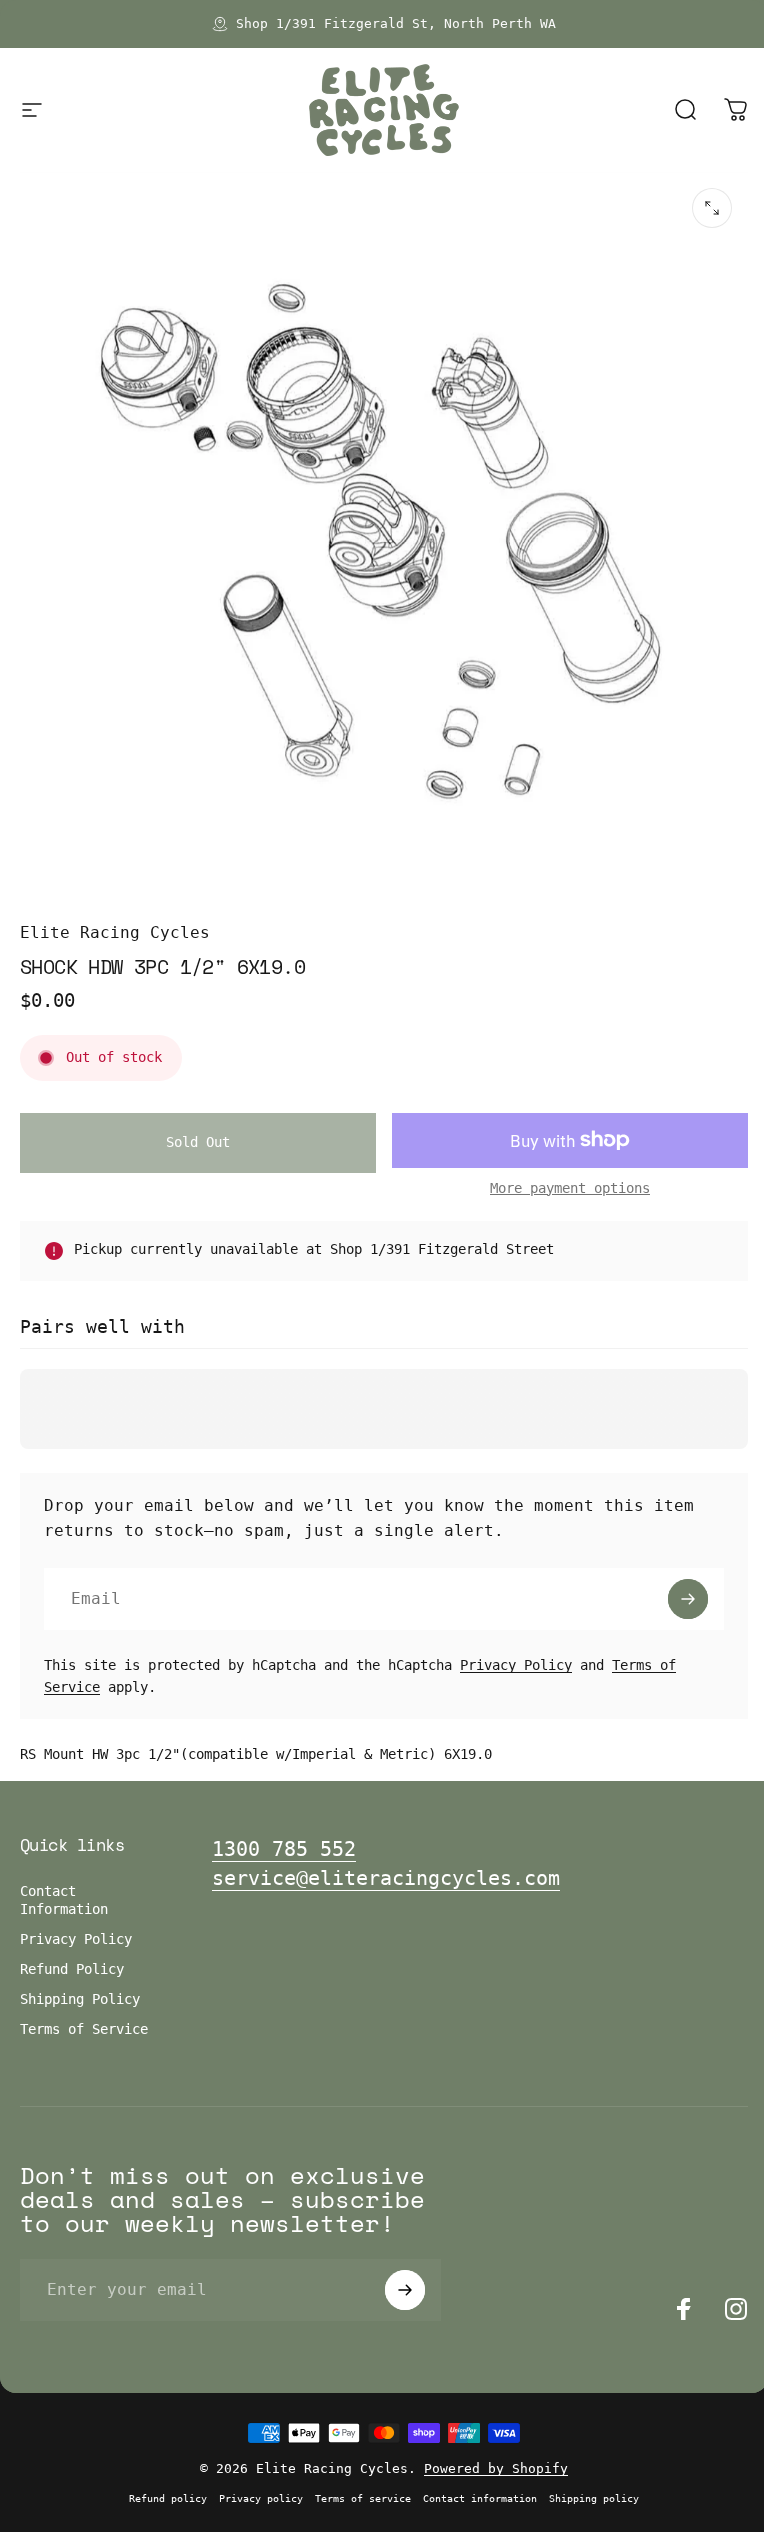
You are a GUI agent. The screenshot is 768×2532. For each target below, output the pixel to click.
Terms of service (363, 2498)
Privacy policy (261, 2498)
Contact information (480, 2498)
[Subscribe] (688, 1599)
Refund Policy (72, 1969)
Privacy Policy (516, 1665)
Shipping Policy (80, 1999)
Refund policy (168, 2498)
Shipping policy (594, 2498)
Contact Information (64, 1900)
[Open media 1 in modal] (712, 208)
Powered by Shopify (496, 2468)
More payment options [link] (570, 1188)
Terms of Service (84, 2029)
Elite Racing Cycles (115, 932)
